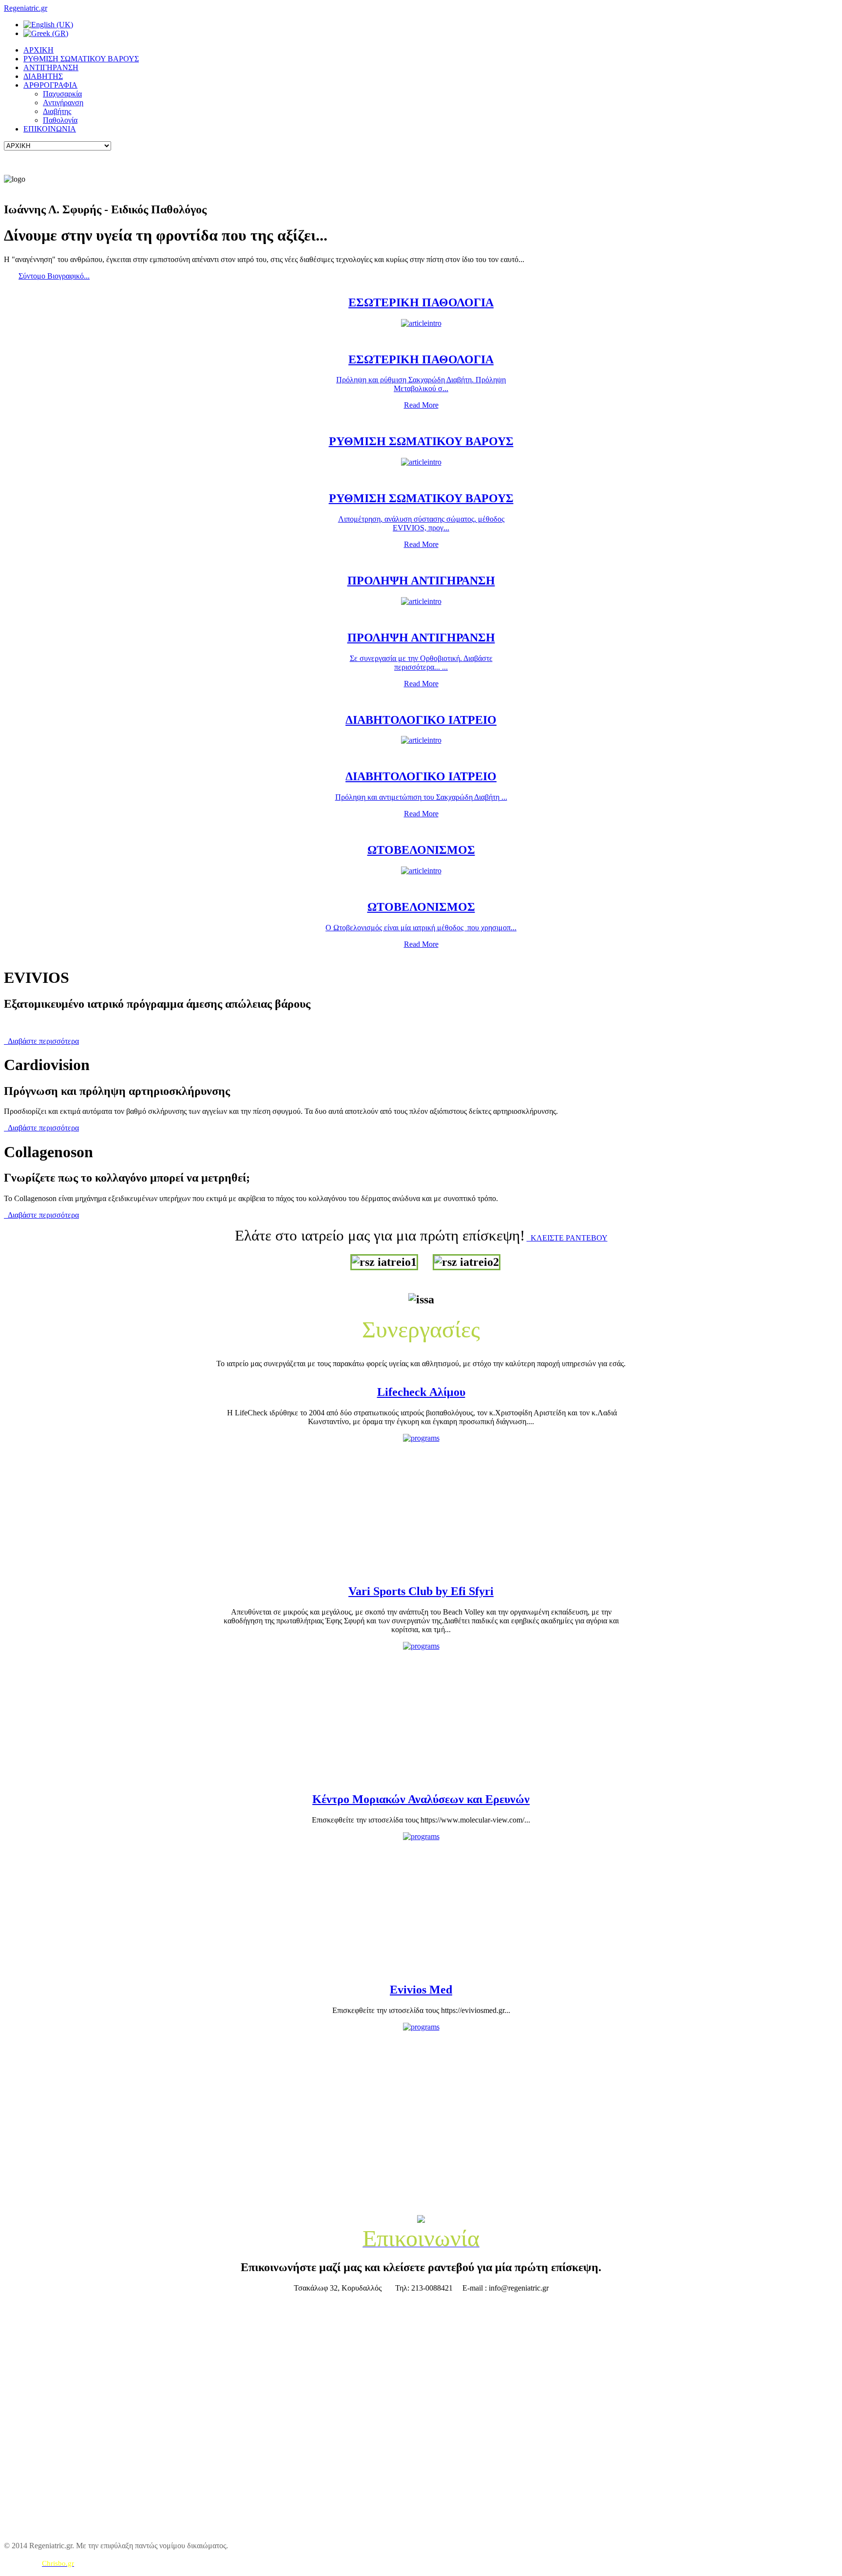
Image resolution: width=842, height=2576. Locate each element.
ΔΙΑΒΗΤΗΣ (43, 76)
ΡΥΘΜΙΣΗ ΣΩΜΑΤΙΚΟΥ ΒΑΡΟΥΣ (81, 59)
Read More (421, 405)
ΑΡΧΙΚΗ (38, 50)
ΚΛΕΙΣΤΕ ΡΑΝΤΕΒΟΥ (567, 1238)
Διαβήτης (57, 111)
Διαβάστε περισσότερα (41, 1041)
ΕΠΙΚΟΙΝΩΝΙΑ (50, 129)
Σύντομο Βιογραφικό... (54, 276)
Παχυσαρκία (62, 94)
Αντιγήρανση (63, 103)
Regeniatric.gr (26, 8)
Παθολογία (60, 120)
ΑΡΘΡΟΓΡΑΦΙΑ (50, 85)
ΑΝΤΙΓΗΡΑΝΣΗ (51, 67)
